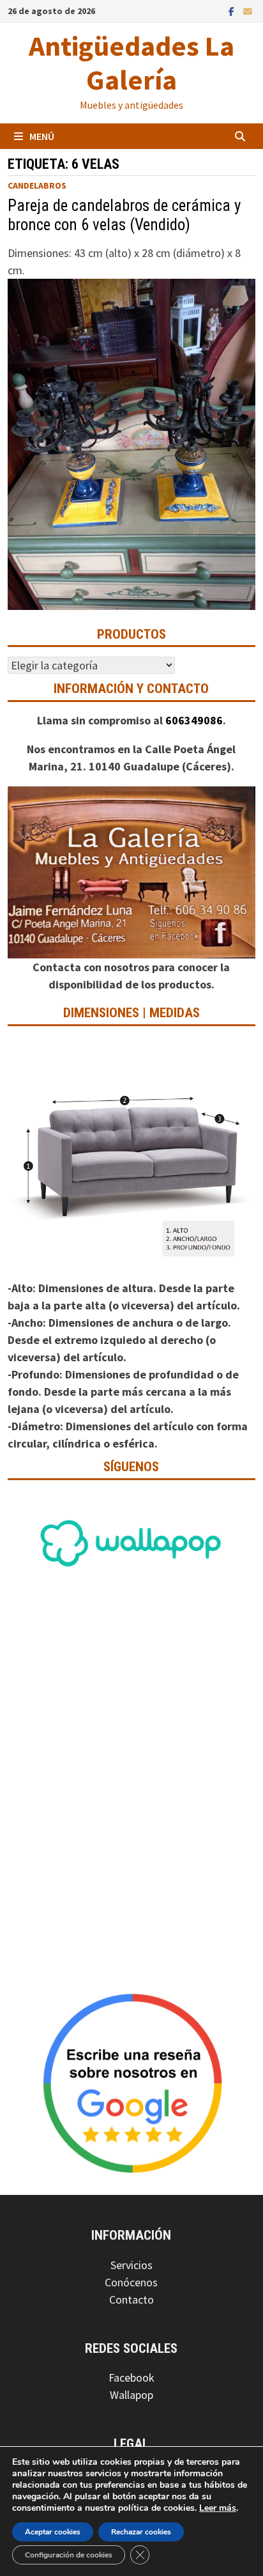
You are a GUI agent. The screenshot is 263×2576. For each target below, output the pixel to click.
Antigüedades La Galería (131, 63)
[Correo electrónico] (248, 11)
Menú (42, 136)
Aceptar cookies (53, 2532)
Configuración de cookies (69, 2555)
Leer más (218, 2508)
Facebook (131, 2377)
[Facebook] (233, 11)
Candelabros (37, 185)
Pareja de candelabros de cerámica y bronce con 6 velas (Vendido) (124, 215)
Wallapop (131, 2395)
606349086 (194, 720)
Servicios (131, 2265)
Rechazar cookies (141, 2532)
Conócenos (131, 2282)
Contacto (131, 2299)
